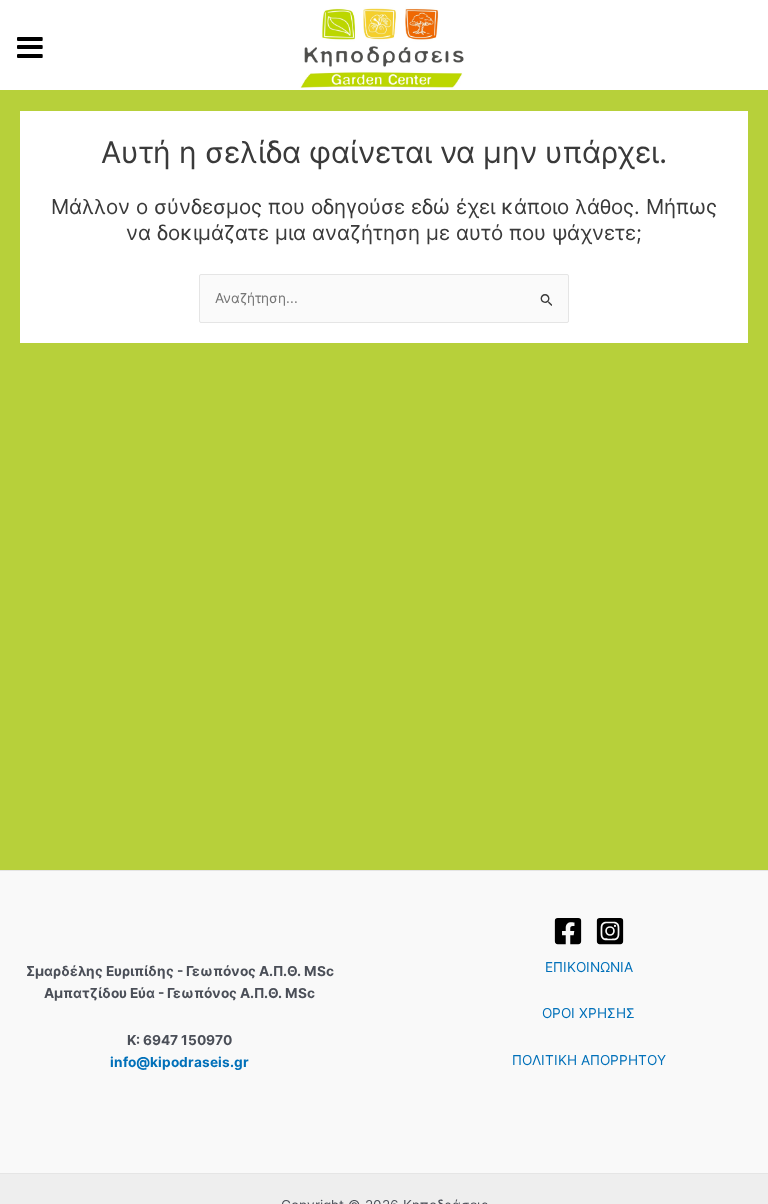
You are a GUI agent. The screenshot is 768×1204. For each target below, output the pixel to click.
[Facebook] (568, 931)
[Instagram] (610, 931)
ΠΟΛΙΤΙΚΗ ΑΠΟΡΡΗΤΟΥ (589, 1060)
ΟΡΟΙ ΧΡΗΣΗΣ (588, 1013)
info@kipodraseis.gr (179, 1062)
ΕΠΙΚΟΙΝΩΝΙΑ (589, 967)
